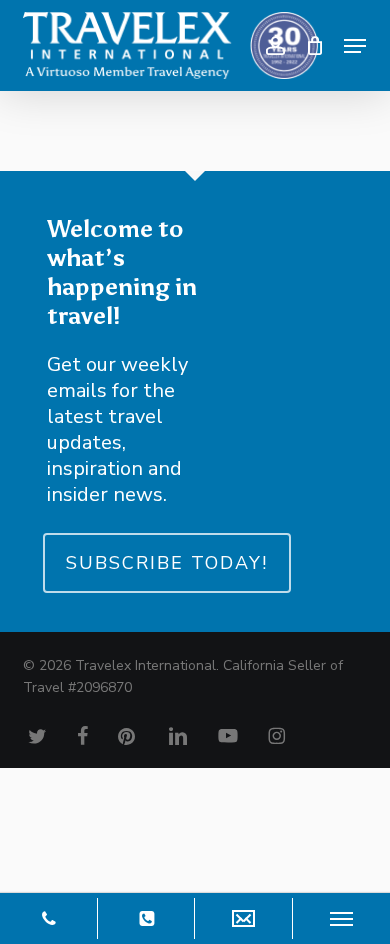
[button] (355, 46)
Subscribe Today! (167, 563)
